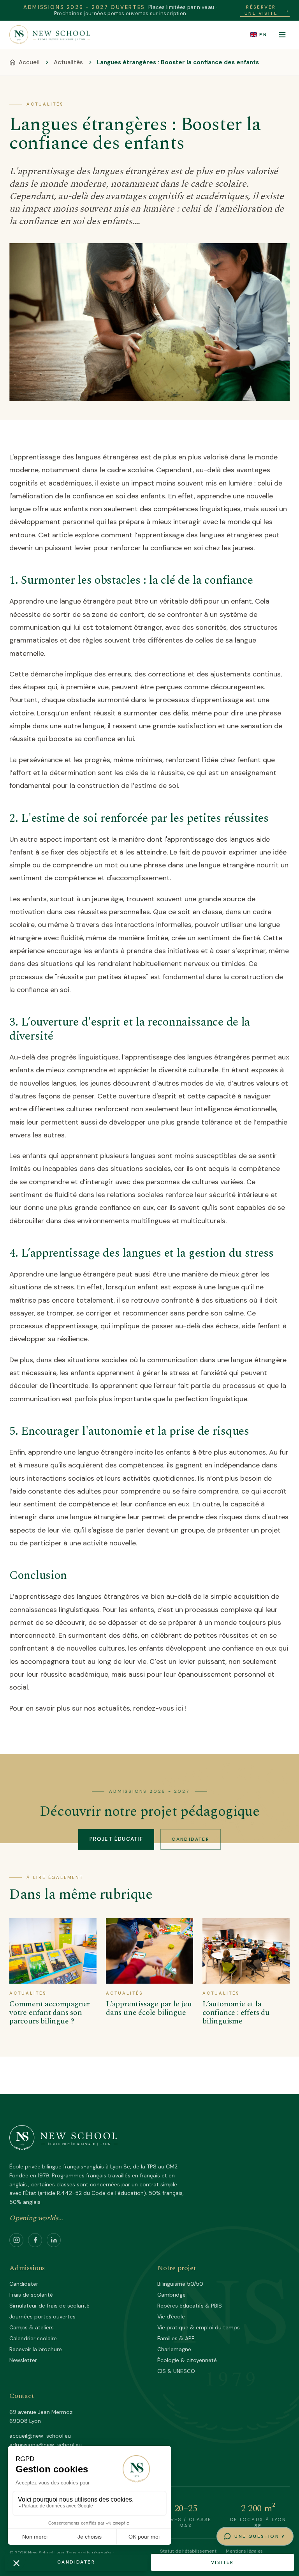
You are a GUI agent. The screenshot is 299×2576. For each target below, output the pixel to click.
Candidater (191, 1839)
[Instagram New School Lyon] (16, 2240)
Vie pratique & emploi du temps (199, 2327)
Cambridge (171, 2295)
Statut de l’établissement (188, 2551)
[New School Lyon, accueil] (50, 35)
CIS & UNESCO (176, 2371)
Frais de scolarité (31, 2295)
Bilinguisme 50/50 (180, 2284)
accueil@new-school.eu (40, 2436)
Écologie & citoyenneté (187, 2360)
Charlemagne (174, 2349)
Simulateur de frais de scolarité (49, 2306)
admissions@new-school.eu (46, 2445)
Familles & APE (176, 2338)
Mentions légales (244, 2551)
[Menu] (282, 35)
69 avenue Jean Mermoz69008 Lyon (41, 2416)
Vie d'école (171, 2316)
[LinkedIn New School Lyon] (54, 2240)
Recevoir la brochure (36, 2349)
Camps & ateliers (32, 2327)
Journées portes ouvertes (42, 2316)
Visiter (222, 2562)
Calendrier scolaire (33, 2338)
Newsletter (23, 2360)
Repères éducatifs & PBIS (190, 2306)
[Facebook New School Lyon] (35, 2240)
